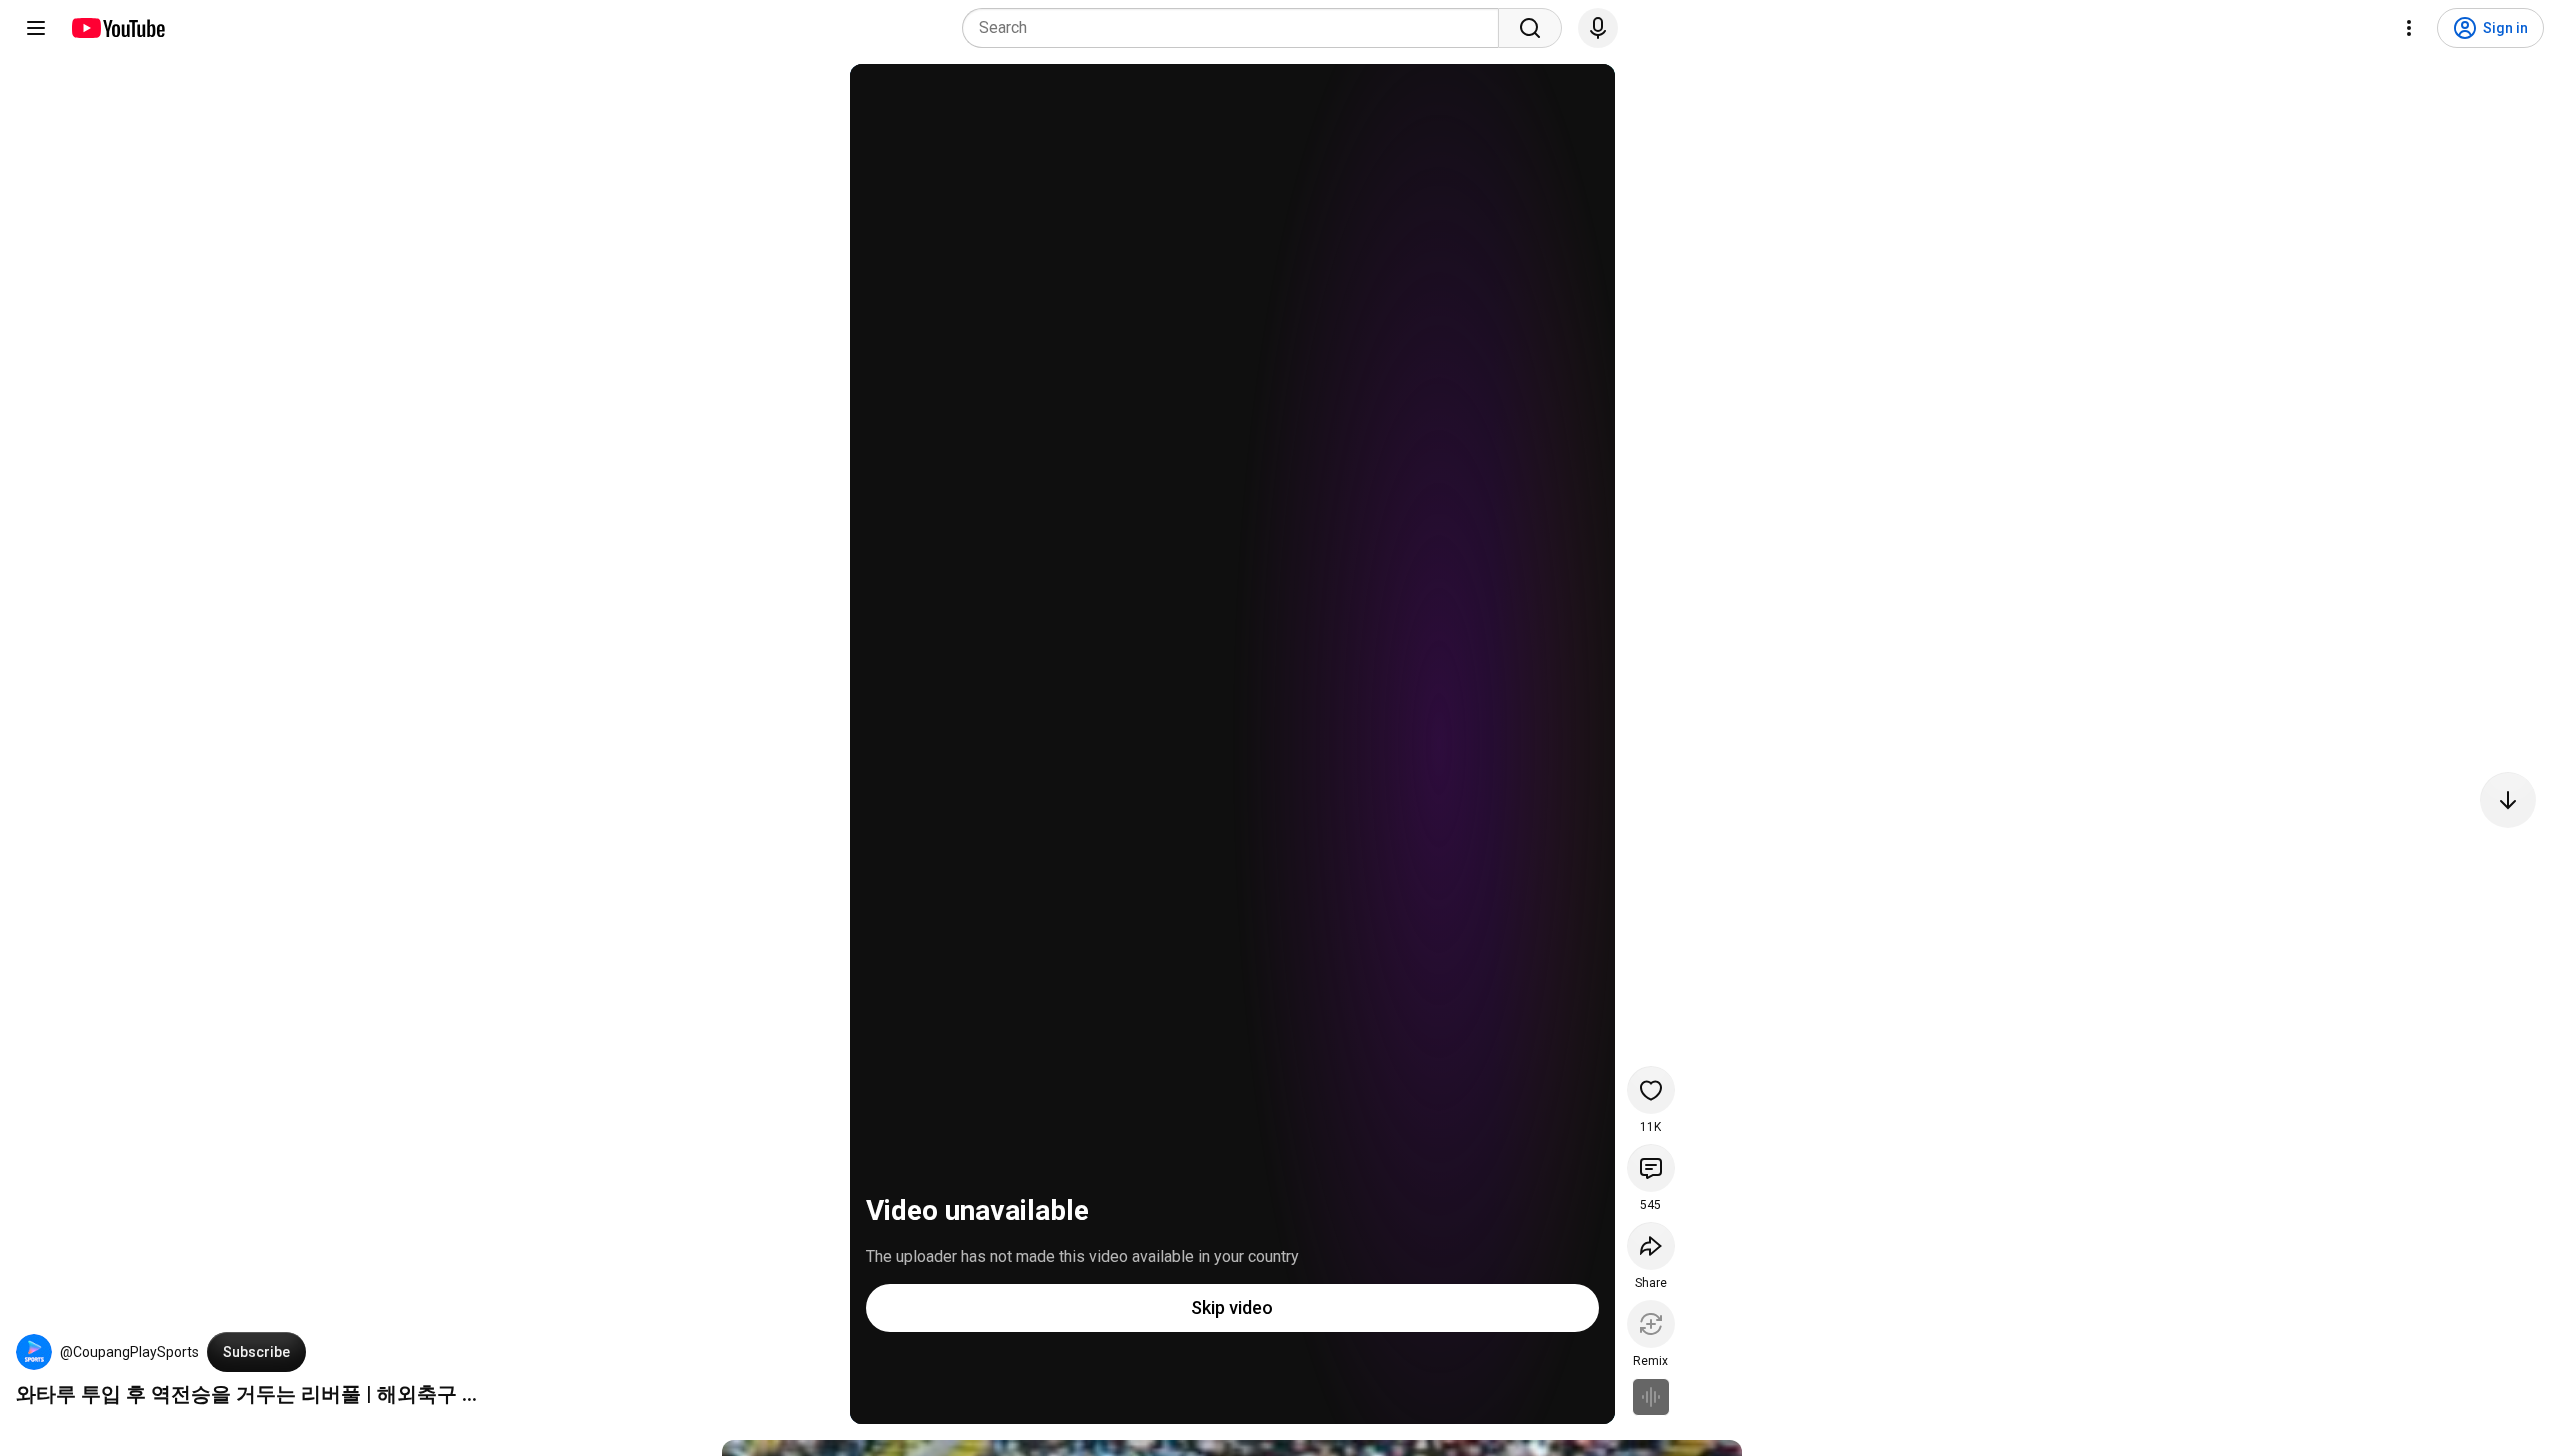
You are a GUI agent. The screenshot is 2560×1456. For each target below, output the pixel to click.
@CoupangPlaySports (129, 1352)
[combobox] (1236, 28)
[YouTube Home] (117, 28)
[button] (34, 1352)
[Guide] (36, 28)
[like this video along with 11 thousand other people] (1651, 1090)
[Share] (1651, 1246)
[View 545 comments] (1651, 1168)
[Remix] (1651, 1324)
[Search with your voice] (1598, 28)
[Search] (1530, 28)
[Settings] (2409, 28)
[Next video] (2508, 800)
